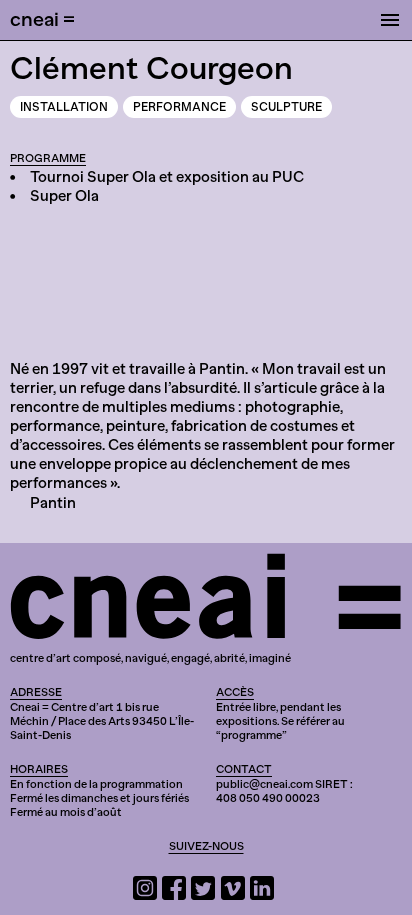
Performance (179, 107)
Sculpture (286, 107)
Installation (64, 107)
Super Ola (64, 196)
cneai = (42, 19)
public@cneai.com (264, 784)
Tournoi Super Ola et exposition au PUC (167, 177)
